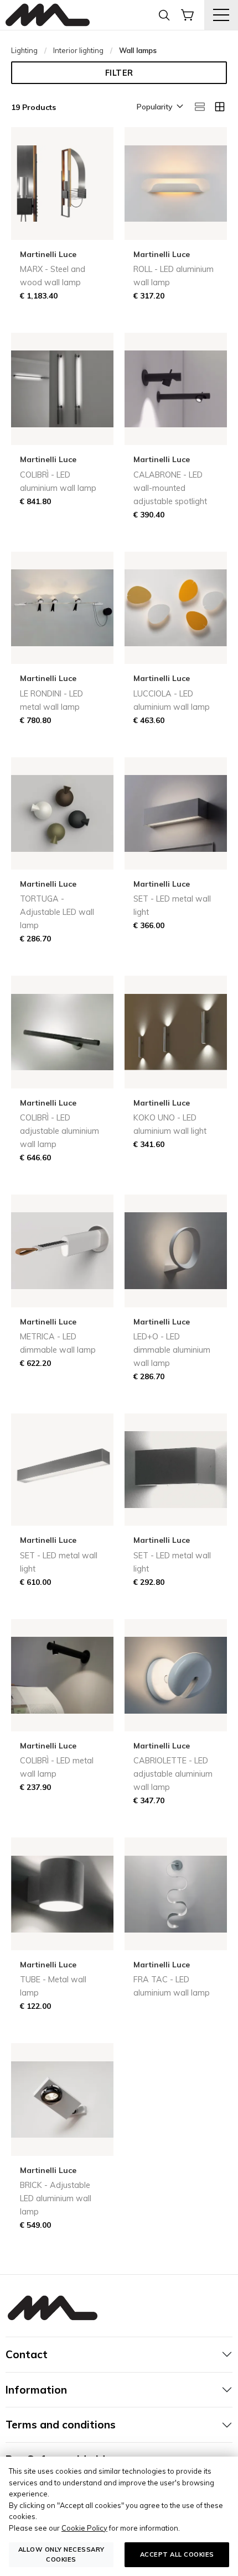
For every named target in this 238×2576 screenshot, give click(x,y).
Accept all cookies (177, 2554)
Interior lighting (78, 50)
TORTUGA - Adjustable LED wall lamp (57, 912)
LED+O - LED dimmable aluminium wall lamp (172, 1350)
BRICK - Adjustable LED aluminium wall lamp (56, 2198)
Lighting (24, 50)
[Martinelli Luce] (48, 15)
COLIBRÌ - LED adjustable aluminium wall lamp (59, 1131)
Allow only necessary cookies (61, 2554)
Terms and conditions (61, 2425)
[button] (159, 107)
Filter (119, 73)
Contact (27, 2354)
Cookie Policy (84, 2528)
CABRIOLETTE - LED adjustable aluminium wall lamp (173, 1774)
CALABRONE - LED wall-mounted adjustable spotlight (170, 488)
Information (36, 2390)
